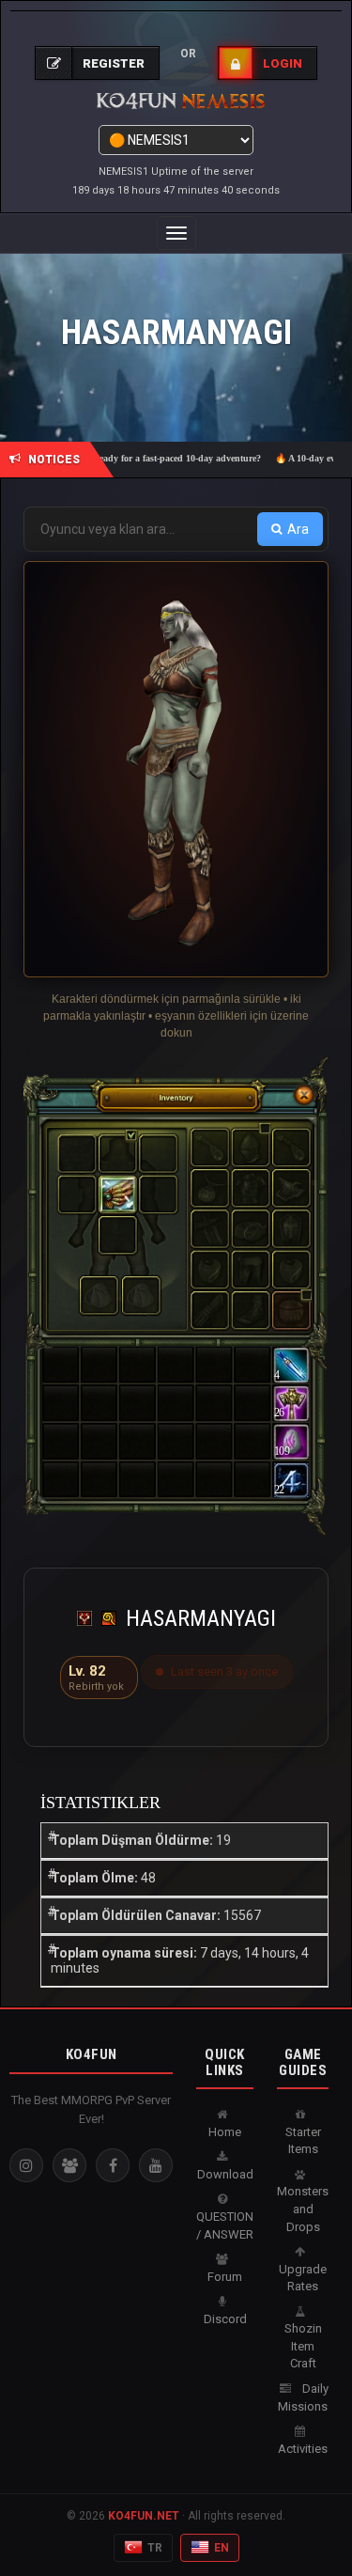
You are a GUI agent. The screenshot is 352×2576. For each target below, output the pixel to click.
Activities (303, 2449)
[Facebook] (113, 2165)
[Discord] (69, 2165)
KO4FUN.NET (144, 2516)
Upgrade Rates (303, 2278)
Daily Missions (303, 2397)
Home (225, 2132)
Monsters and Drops (303, 2209)
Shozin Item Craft (303, 2346)
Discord (225, 2319)
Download (225, 2174)
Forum (225, 2277)
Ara (298, 529)
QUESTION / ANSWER (225, 2225)
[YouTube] (156, 2165)
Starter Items (303, 2141)
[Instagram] (26, 2165)
